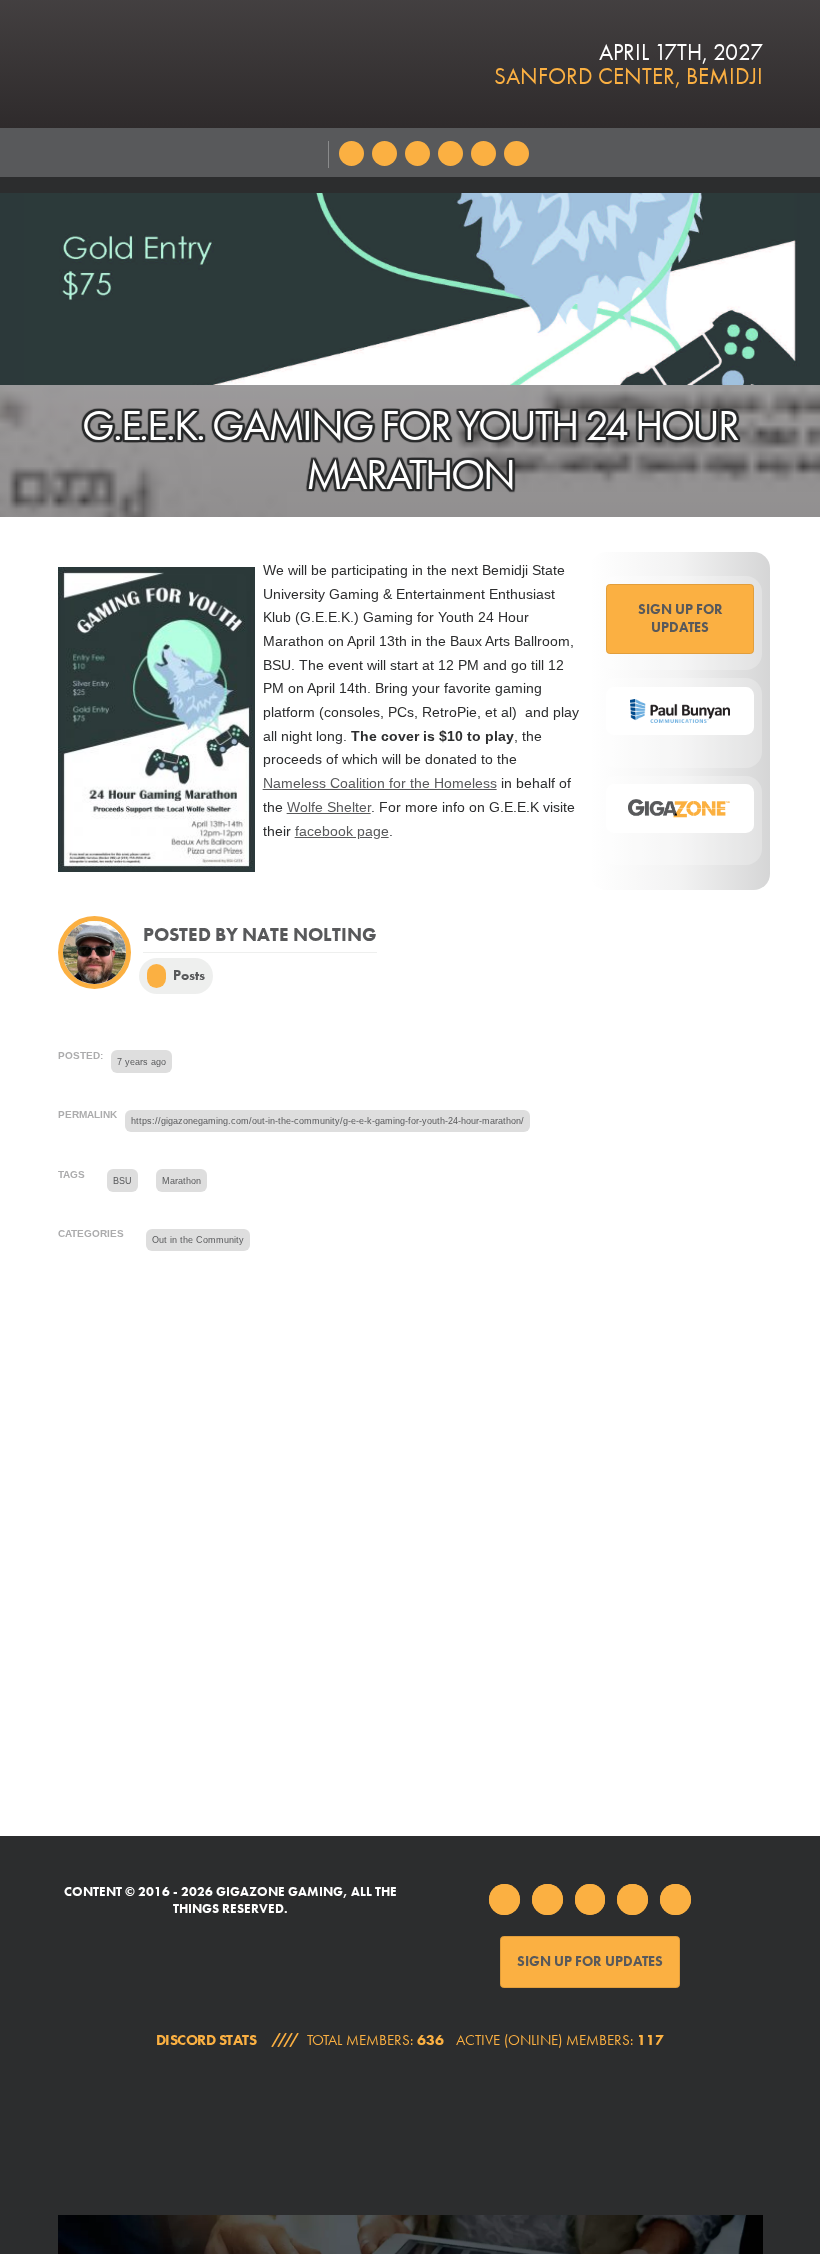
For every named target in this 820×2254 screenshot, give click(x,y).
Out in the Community (198, 1240)
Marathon (181, 1181)
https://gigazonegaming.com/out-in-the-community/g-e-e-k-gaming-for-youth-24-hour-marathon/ (327, 1121)
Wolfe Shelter (329, 807)
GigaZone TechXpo (230, 2131)
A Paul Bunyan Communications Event (590, 2131)
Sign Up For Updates (680, 618)
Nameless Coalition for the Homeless (380, 783)
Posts (187, 975)
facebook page (342, 831)
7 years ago (141, 1062)
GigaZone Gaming (260, 64)
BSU (122, 1181)
